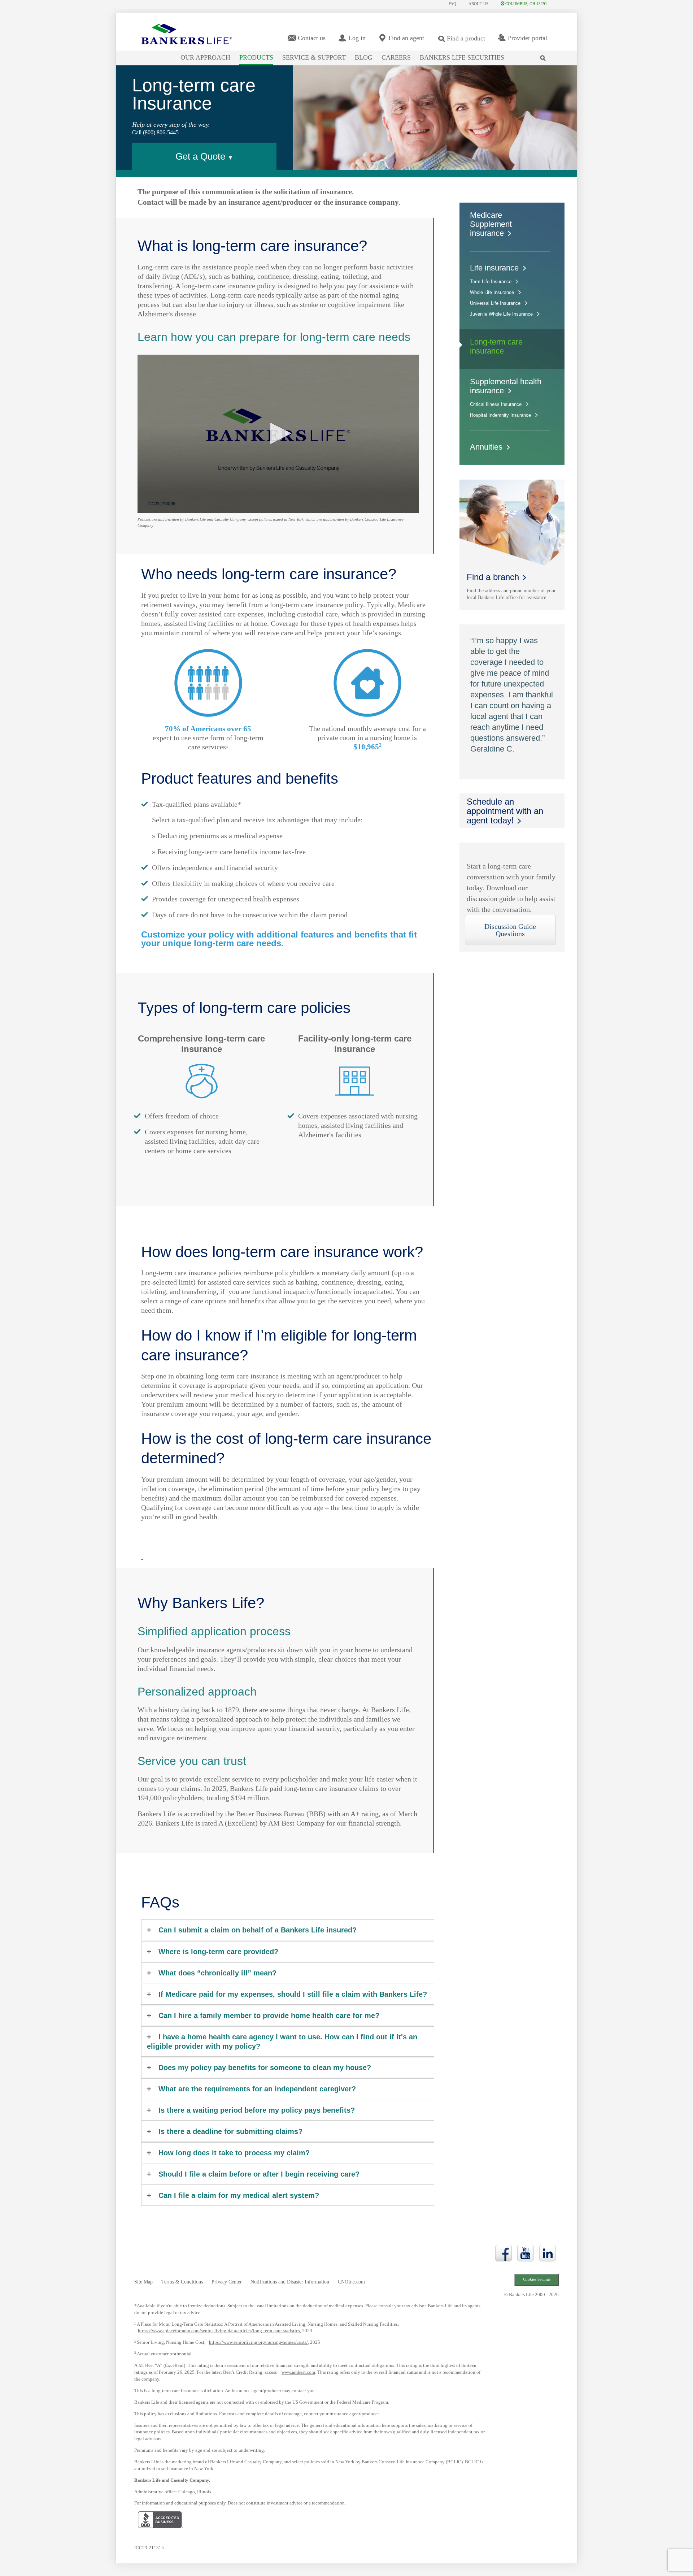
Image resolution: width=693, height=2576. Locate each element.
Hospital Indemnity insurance (500, 415)
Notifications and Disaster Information (290, 2282)
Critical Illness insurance (496, 404)
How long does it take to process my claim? (234, 2153)
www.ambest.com (298, 2372)
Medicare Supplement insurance (491, 224)
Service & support (314, 57)
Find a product (466, 38)
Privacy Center (227, 2282)
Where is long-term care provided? (218, 1952)
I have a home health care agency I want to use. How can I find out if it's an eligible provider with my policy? (282, 2042)
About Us (478, 4)
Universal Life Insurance (495, 303)
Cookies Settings (537, 2279)
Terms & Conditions (182, 2282)
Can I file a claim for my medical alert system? (239, 2195)
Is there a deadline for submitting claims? (230, 2131)
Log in (357, 38)
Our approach (205, 57)
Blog (364, 57)
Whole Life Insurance (492, 292)
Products (256, 57)
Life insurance (494, 268)
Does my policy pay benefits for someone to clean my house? (265, 2068)
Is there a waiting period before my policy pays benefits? (257, 2110)
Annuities (486, 447)
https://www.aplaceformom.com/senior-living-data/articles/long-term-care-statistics (219, 2331)
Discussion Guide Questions (510, 930)
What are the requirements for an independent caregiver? (257, 2089)
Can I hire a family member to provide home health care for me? (269, 2016)
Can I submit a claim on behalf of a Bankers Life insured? (258, 1930)
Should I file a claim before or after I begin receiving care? (259, 2174)
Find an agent (406, 38)
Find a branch (493, 577)
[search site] (544, 53)
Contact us (312, 38)
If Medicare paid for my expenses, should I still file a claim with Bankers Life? (293, 1994)
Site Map (143, 2282)
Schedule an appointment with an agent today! (505, 811)
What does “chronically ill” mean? (217, 1973)
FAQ (452, 4)
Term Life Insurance (491, 282)
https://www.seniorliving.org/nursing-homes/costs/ (258, 2342)
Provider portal (528, 38)
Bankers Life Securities (462, 57)
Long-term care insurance (496, 346)
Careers (396, 57)
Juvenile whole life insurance (501, 314)
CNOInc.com (351, 2282)
